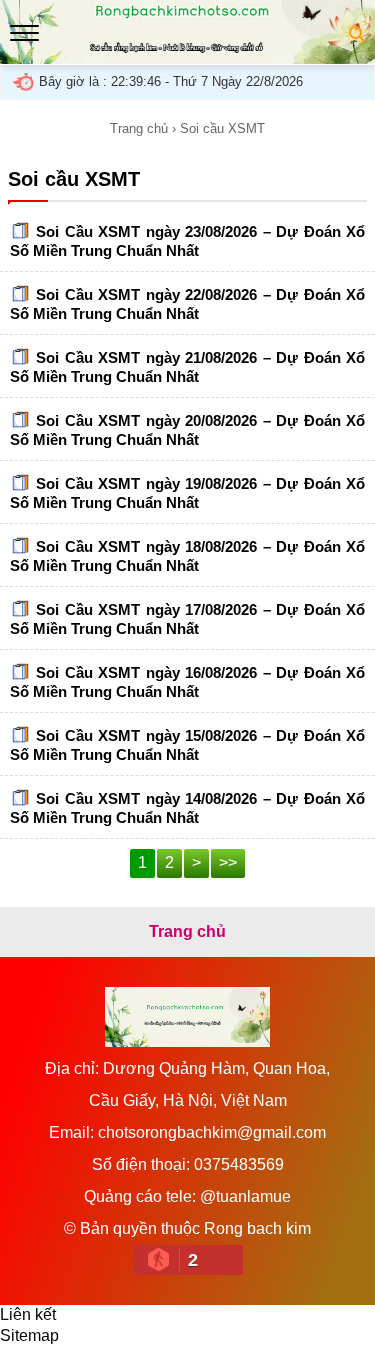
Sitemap (29, 1335)
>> (228, 862)
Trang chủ (139, 128)
